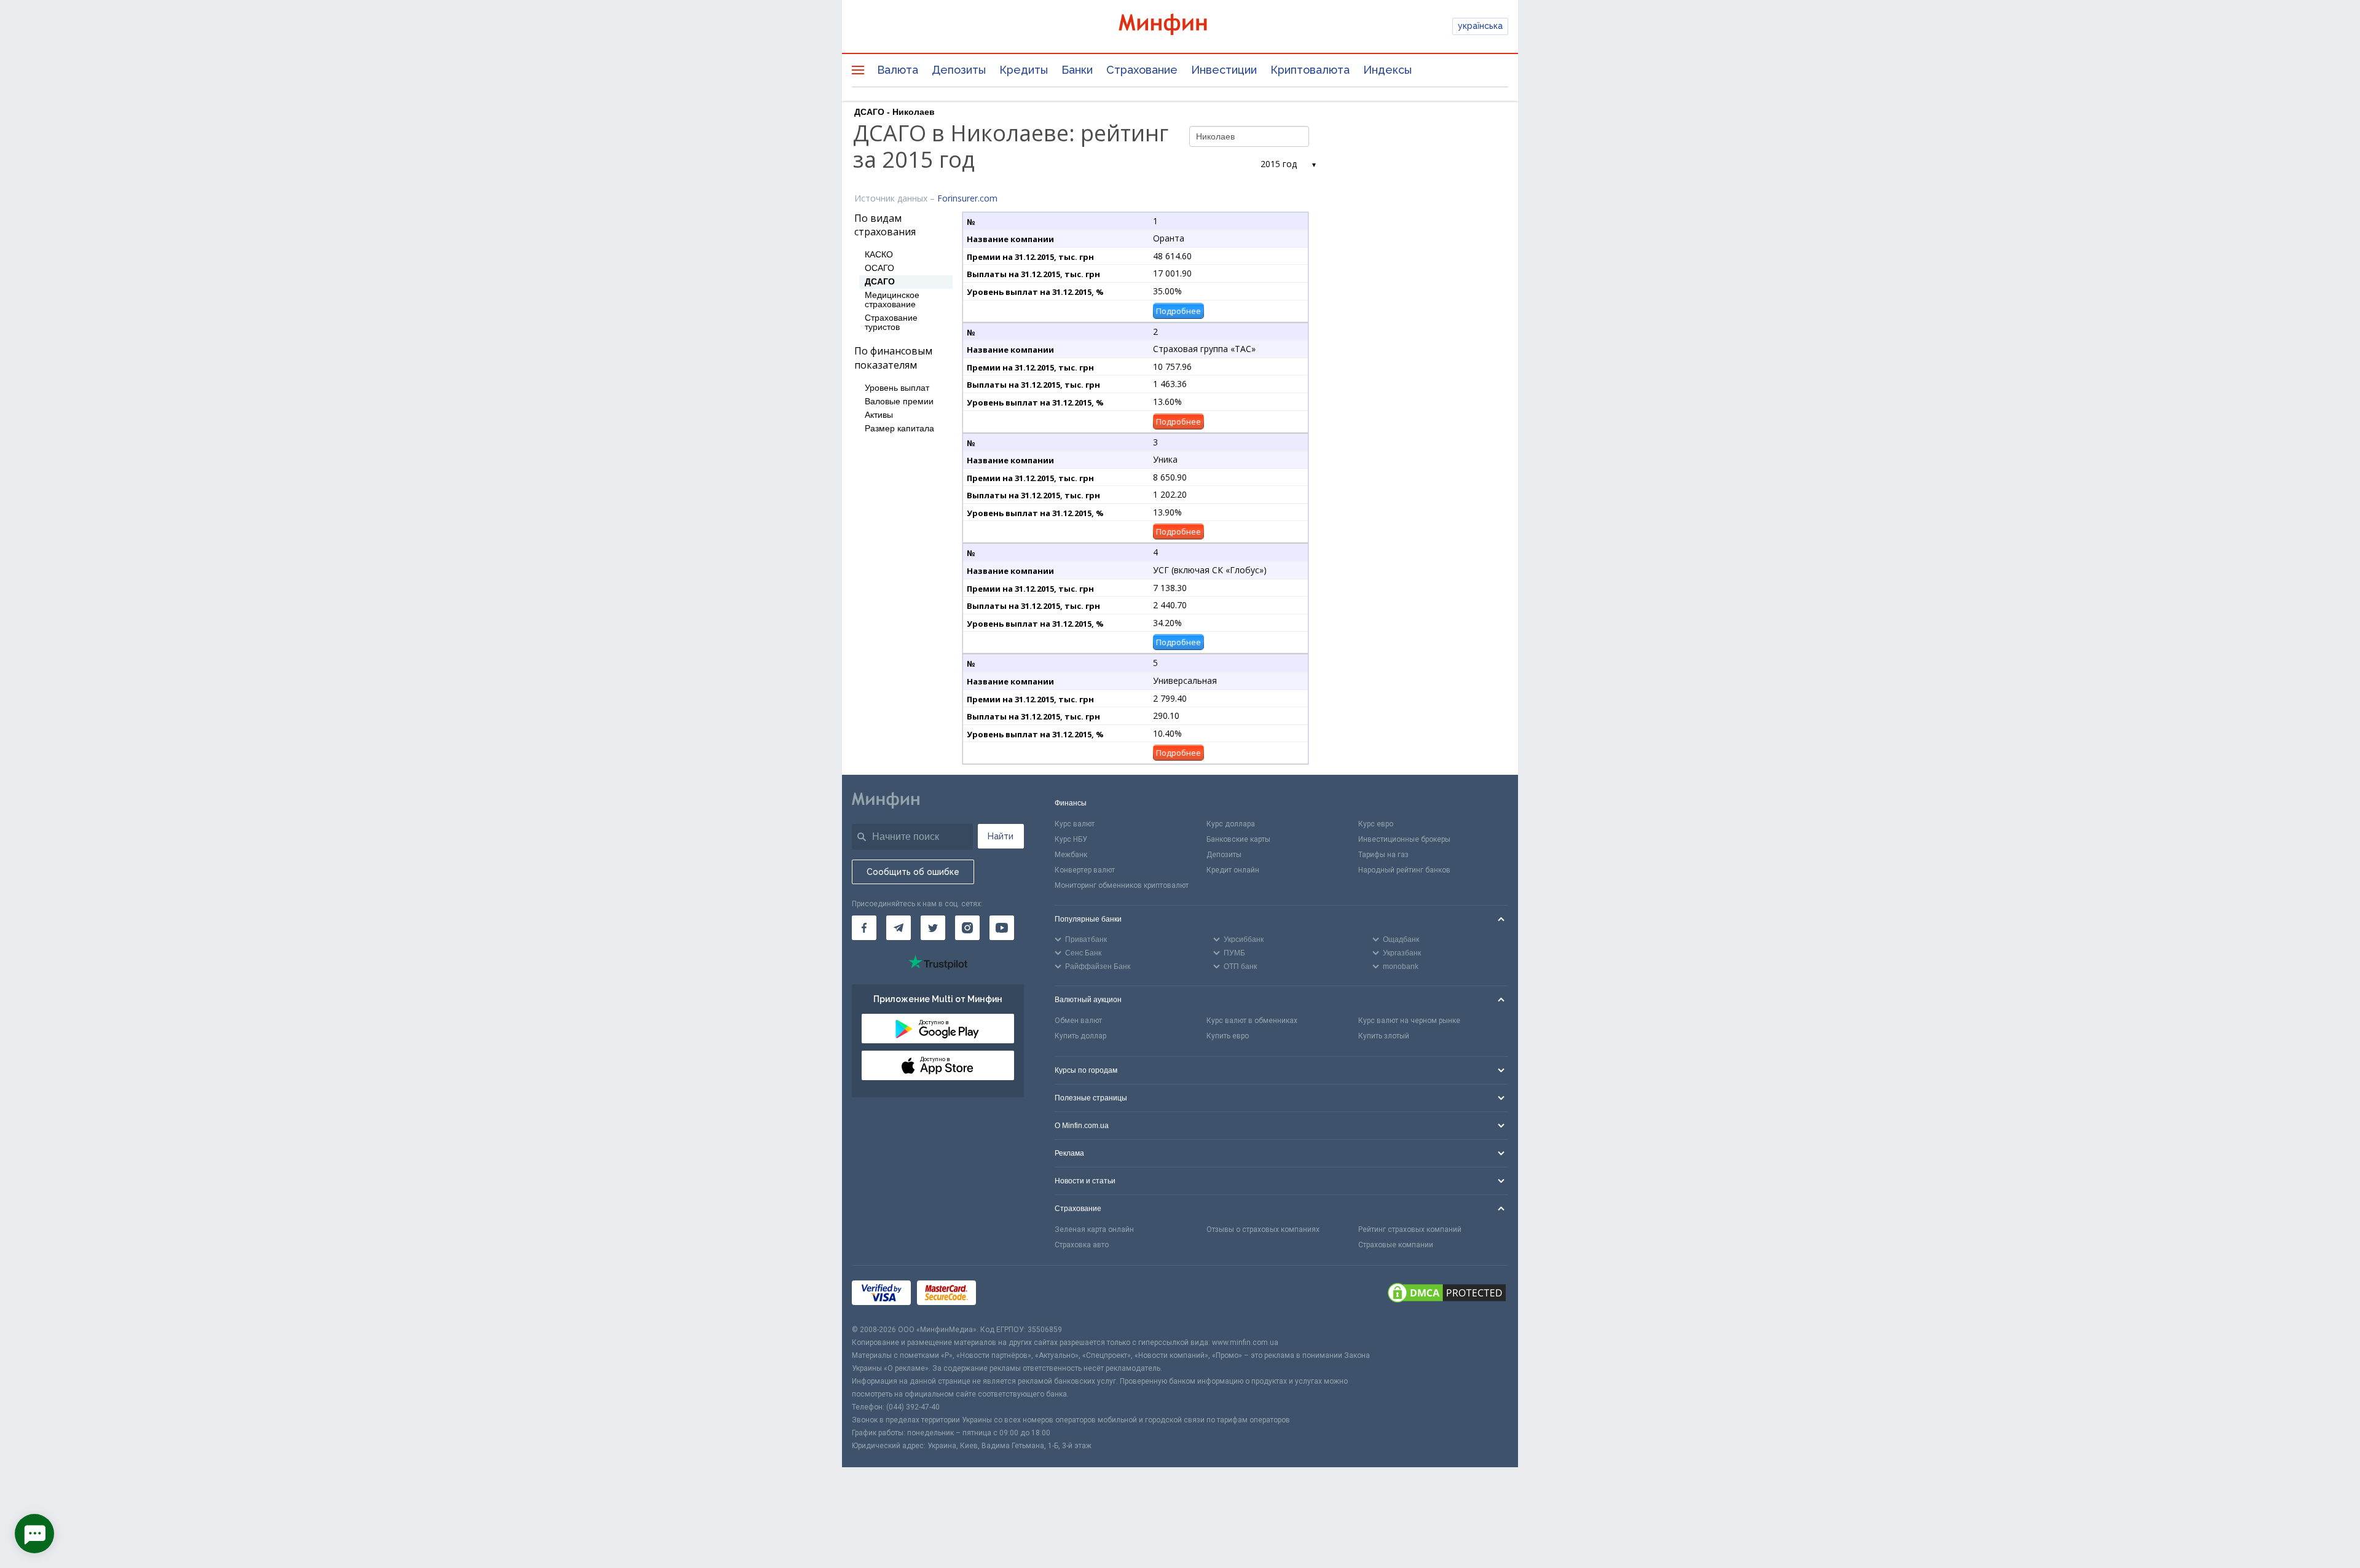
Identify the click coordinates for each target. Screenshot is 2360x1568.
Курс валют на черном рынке (1409, 1021)
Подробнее (1178, 311)
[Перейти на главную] (1180, 26)
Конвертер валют (1085, 870)
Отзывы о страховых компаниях (1263, 1229)
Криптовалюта (1310, 70)
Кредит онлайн (1233, 870)
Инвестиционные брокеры (1404, 839)
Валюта (898, 70)
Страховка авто (1082, 1245)
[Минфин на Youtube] (1002, 928)
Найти (1001, 836)
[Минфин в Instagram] (967, 928)
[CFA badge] (1009, 1294)
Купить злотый (1384, 1036)
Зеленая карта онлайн (1094, 1229)
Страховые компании (1396, 1245)
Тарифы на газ (1383, 855)
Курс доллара (1231, 824)
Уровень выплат (897, 388)
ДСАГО (880, 282)
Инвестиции (1224, 70)
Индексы (1387, 70)
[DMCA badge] (1447, 1295)
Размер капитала (899, 429)
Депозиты (959, 70)
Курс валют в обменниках (1252, 1021)
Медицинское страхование (892, 300)
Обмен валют (1078, 1021)
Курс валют (1075, 824)
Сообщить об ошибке (913, 872)
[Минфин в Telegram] (899, 928)
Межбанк (1071, 855)
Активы (879, 415)
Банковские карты (1238, 839)
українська (1480, 26)
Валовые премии (899, 402)
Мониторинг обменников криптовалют (1122, 885)
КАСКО (879, 255)
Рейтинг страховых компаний (1410, 1229)
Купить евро (1228, 1036)
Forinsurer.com (967, 198)
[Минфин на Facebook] (864, 928)
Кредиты (1024, 70)
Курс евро (1376, 824)
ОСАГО (879, 268)
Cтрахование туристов (891, 323)
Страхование (1142, 70)
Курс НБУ (1071, 839)
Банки (1077, 70)
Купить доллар (1080, 1036)
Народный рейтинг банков (1404, 870)
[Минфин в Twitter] (933, 928)
